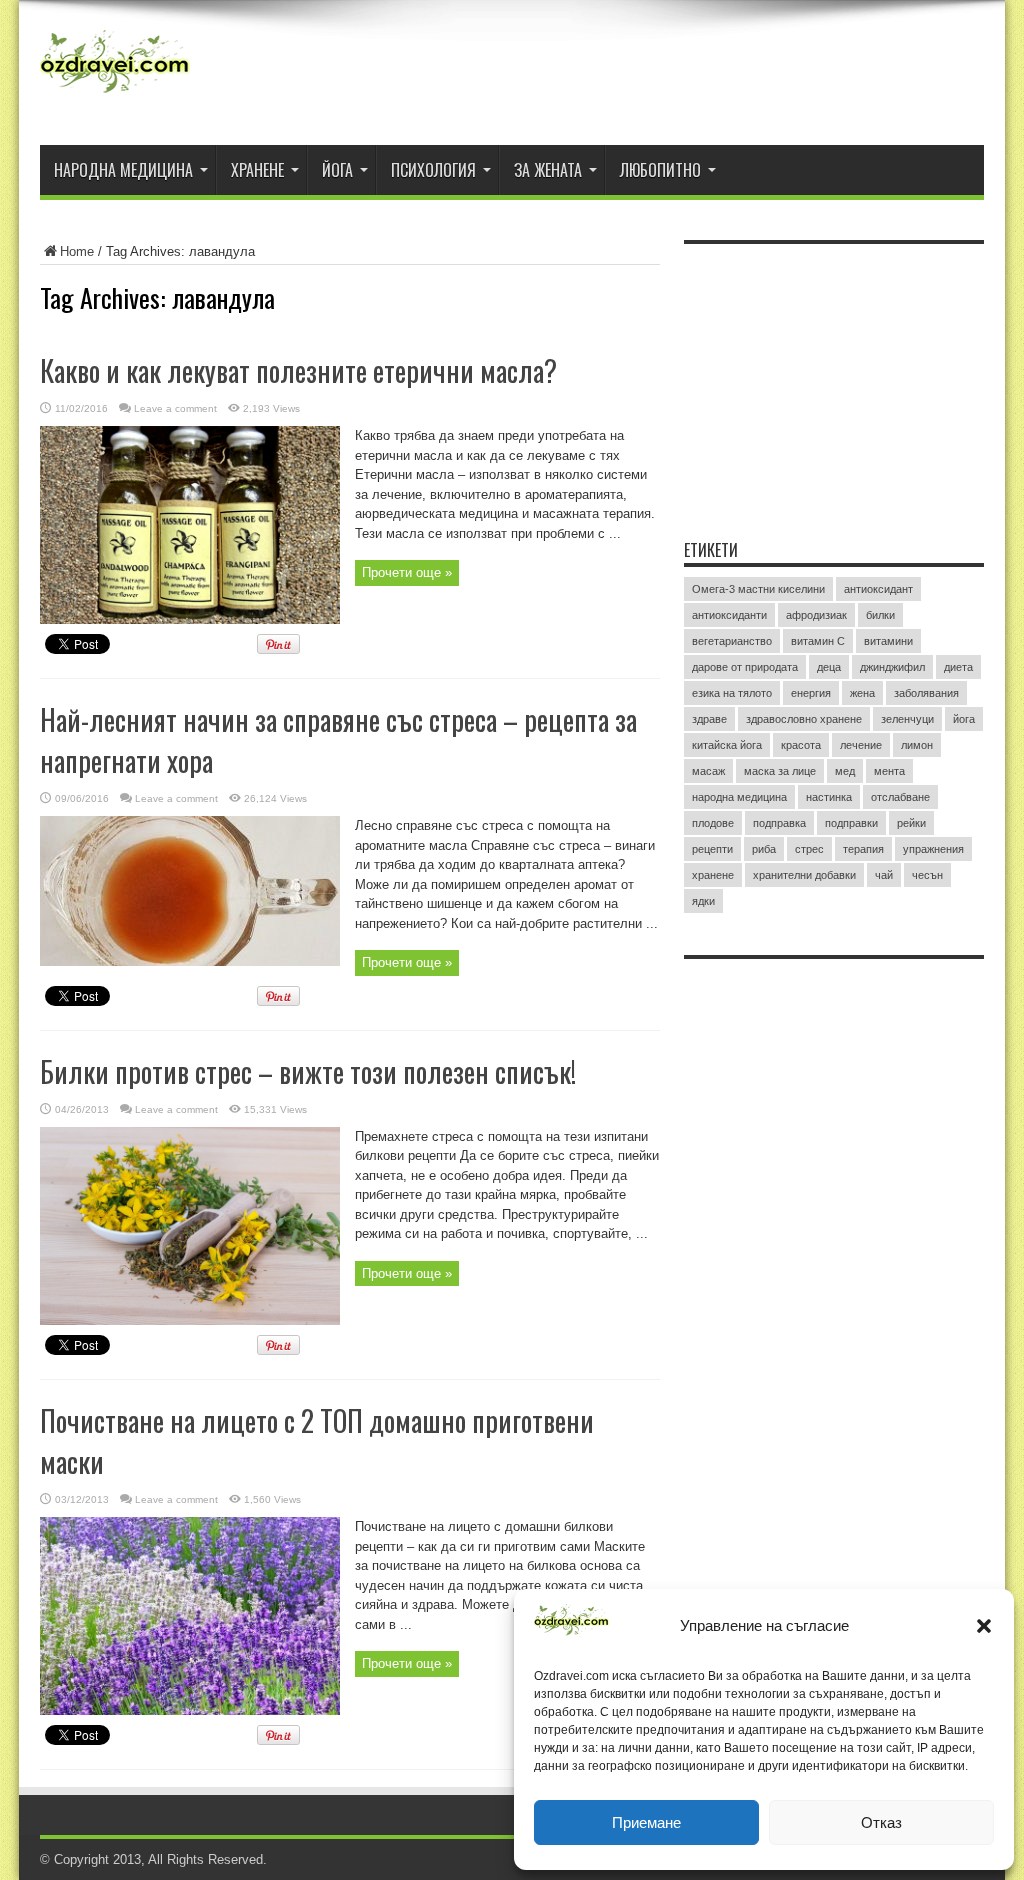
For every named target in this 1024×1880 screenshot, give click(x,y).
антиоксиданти (729, 615)
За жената (548, 170)
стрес (809, 849)
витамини (888, 641)
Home (77, 251)
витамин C (818, 641)
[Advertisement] (834, 379)
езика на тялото (732, 693)
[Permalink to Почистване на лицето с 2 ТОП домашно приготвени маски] (190, 1710)
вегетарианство (732, 641)
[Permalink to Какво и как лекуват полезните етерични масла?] (190, 619)
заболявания (926, 693)
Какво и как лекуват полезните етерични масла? (298, 370)
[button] (984, 1626)
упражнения (933, 849)
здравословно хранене (804, 719)
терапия (863, 849)
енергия (811, 693)
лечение (861, 745)
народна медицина (739, 797)
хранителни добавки (804, 875)
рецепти (712, 849)
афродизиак (816, 615)
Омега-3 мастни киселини (758, 589)
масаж (708, 771)
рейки (911, 823)
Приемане (646, 1822)
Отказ (881, 1822)
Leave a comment (175, 408)
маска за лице (780, 771)
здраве (709, 719)
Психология (433, 170)
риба (764, 849)
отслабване (900, 797)
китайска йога (727, 745)
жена (862, 693)
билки (880, 615)
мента (889, 771)
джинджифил (892, 667)
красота (801, 745)
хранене (713, 875)
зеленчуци (907, 719)
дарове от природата (745, 667)
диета (958, 667)
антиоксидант (878, 589)
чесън (927, 875)
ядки (703, 901)
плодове (713, 823)
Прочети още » (407, 572)
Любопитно (660, 170)
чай (884, 875)
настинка (829, 797)
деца (829, 667)
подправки (851, 823)
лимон (917, 745)
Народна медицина (123, 170)
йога (964, 719)
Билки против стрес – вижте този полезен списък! (308, 1071)
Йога (337, 170)
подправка (779, 823)
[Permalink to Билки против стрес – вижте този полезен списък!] (190, 1320)
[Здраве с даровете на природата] (115, 95)
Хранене (257, 170)
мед (845, 771)
